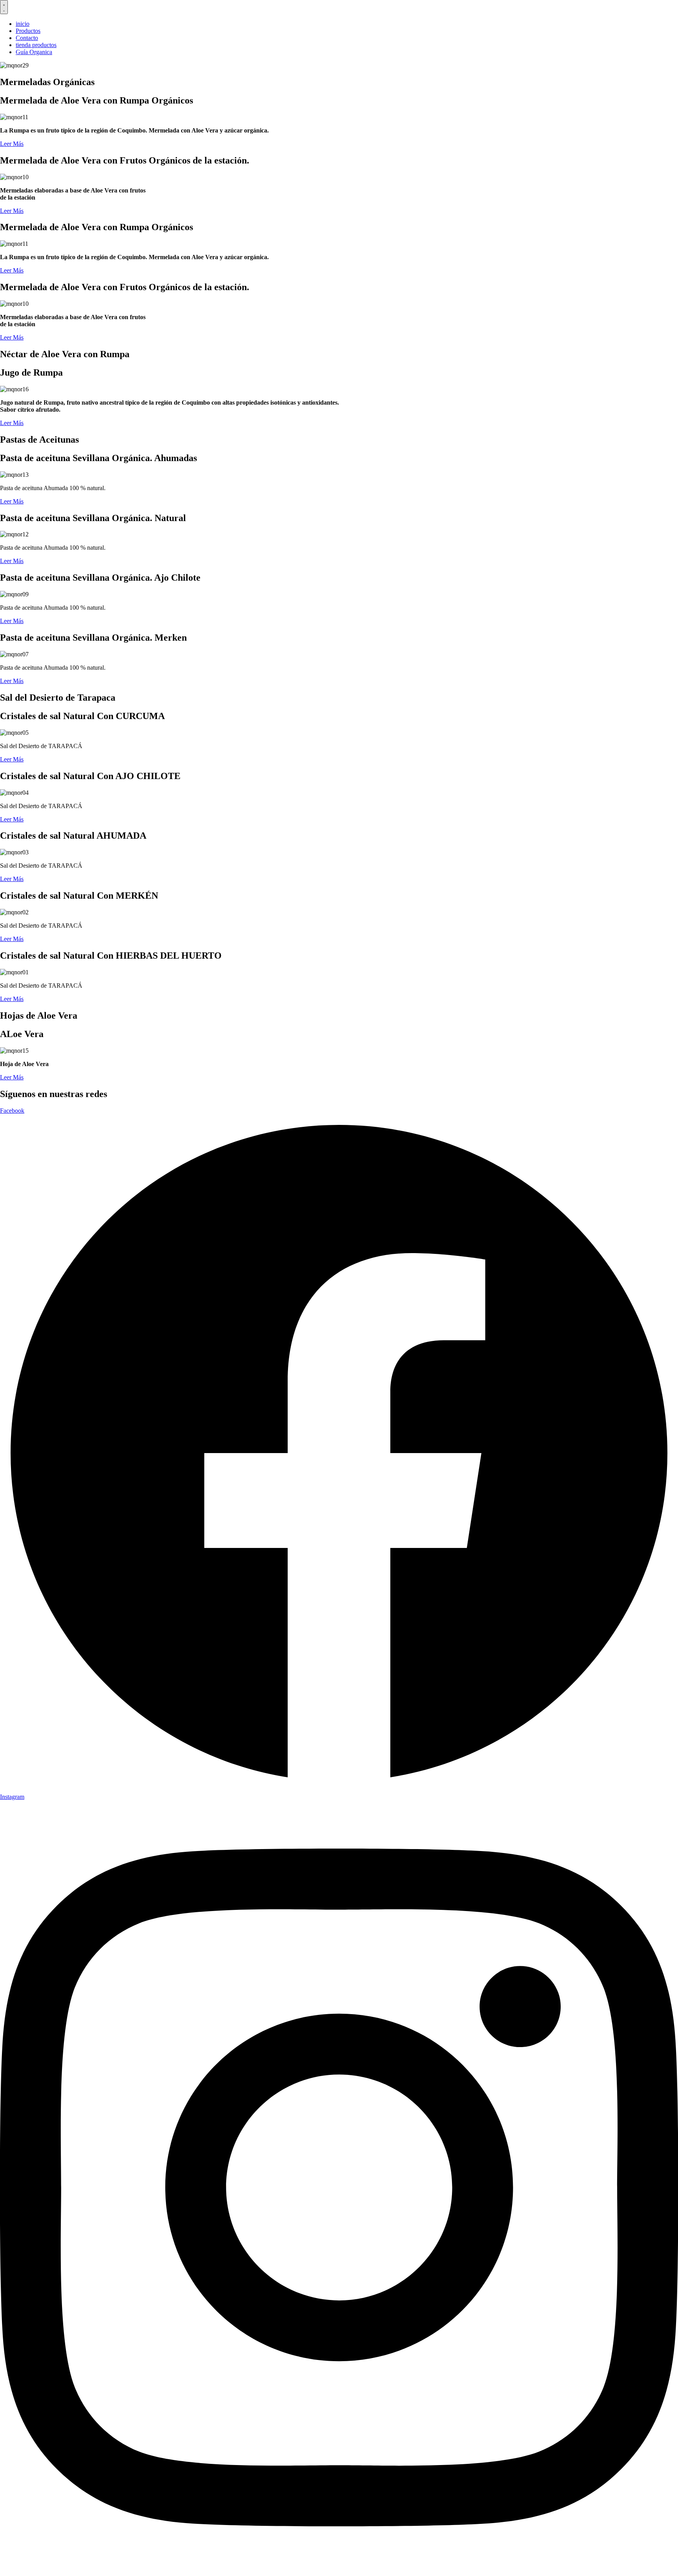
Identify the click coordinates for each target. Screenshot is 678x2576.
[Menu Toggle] (4, 7)
